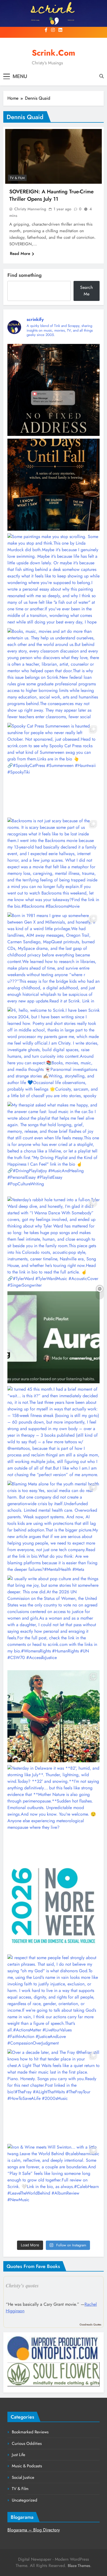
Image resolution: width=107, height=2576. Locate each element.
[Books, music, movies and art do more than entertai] (54, 674)
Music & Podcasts (27, 2466)
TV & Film (17, 178)
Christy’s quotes (22, 2285)
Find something (25, 275)
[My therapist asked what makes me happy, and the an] (54, 1148)
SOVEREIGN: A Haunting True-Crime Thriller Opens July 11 (51, 195)
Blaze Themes (79, 2566)
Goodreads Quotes (90, 2325)
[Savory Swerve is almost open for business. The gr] (54, 390)
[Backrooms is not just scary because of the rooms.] (54, 864)
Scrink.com (54, 53)
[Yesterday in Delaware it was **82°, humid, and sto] (54, 1811)
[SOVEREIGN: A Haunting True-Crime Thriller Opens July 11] (54, 156)
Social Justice (23, 2477)
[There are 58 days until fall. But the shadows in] (54, 485)
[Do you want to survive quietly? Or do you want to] (54, 1906)
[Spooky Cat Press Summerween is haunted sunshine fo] (54, 769)
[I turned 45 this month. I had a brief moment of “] (54, 1432)
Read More (20, 254)
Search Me (86, 291)
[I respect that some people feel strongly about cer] (54, 2000)
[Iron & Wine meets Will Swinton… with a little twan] (54, 2190)
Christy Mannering (30, 209)
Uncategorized (25, 2500)
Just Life (19, 2455)
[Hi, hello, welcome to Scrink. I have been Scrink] (54, 1053)
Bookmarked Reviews (30, 2432)
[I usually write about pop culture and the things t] (54, 1622)
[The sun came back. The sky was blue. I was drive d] (54, 1716)
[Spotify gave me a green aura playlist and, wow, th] (54, 1337)
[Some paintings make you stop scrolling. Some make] (54, 579)
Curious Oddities (27, 2443)
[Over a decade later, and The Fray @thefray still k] (54, 2095)
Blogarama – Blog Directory (34, 2530)
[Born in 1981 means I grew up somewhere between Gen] (54, 958)
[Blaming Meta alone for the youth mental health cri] (54, 1527)
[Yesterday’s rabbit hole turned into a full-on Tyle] (54, 1243)
